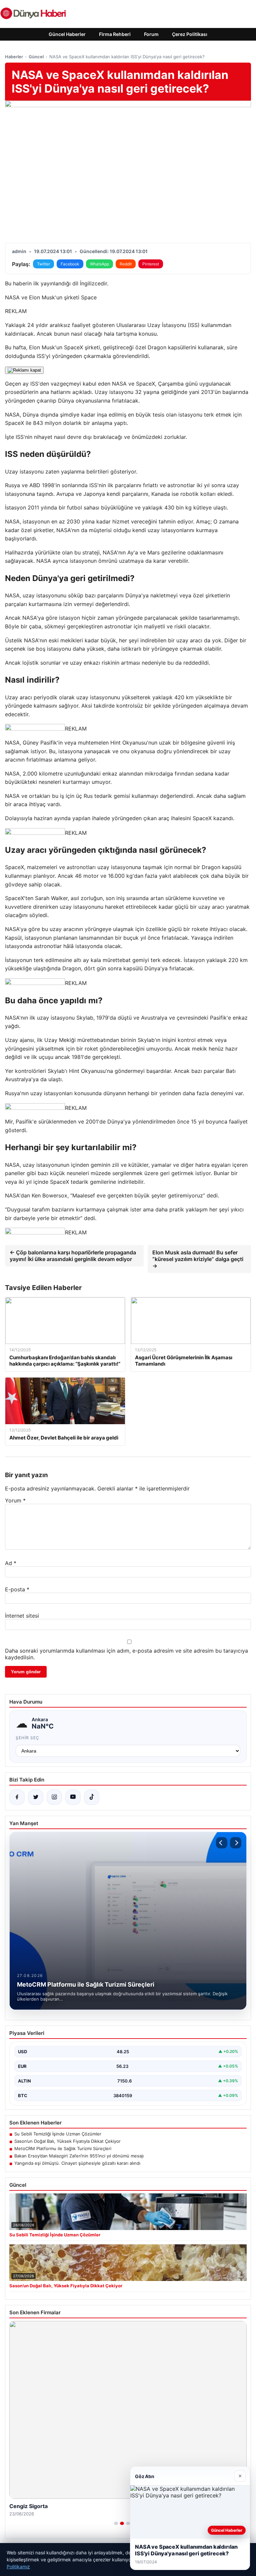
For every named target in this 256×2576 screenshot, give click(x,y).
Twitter (43, 264)
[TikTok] (92, 1797)
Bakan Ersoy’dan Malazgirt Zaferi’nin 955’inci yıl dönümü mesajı (79, 2156)
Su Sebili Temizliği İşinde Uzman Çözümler (58, 2134)
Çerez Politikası (190, 34)
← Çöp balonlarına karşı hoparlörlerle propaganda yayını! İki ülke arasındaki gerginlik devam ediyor (73, 1256)
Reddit (126, 264)
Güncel (36, 57)
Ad (11, 1563)
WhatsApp (99, 264)
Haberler (14, 57)
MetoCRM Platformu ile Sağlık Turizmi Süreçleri (63, 2148)
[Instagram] (54, 1797)
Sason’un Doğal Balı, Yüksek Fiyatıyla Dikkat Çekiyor (67, 2141)
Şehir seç (27, 1738)
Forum (151, 34)
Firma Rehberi (115, 34)
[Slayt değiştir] (116, 2523)
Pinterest (151, 264)
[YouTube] (73, 1797)
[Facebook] (17, 1797)
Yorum (15, 1500)
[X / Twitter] (36, 1797)
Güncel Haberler (67, 34)
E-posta (17, 1589)
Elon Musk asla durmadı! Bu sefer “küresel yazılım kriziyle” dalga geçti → (198, 1259)
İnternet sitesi (22, 1616)
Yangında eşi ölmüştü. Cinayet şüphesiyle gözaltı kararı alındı (77, 2163)
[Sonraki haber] (236, 1843)
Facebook (70, 264)
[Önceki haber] (222, 1843)
